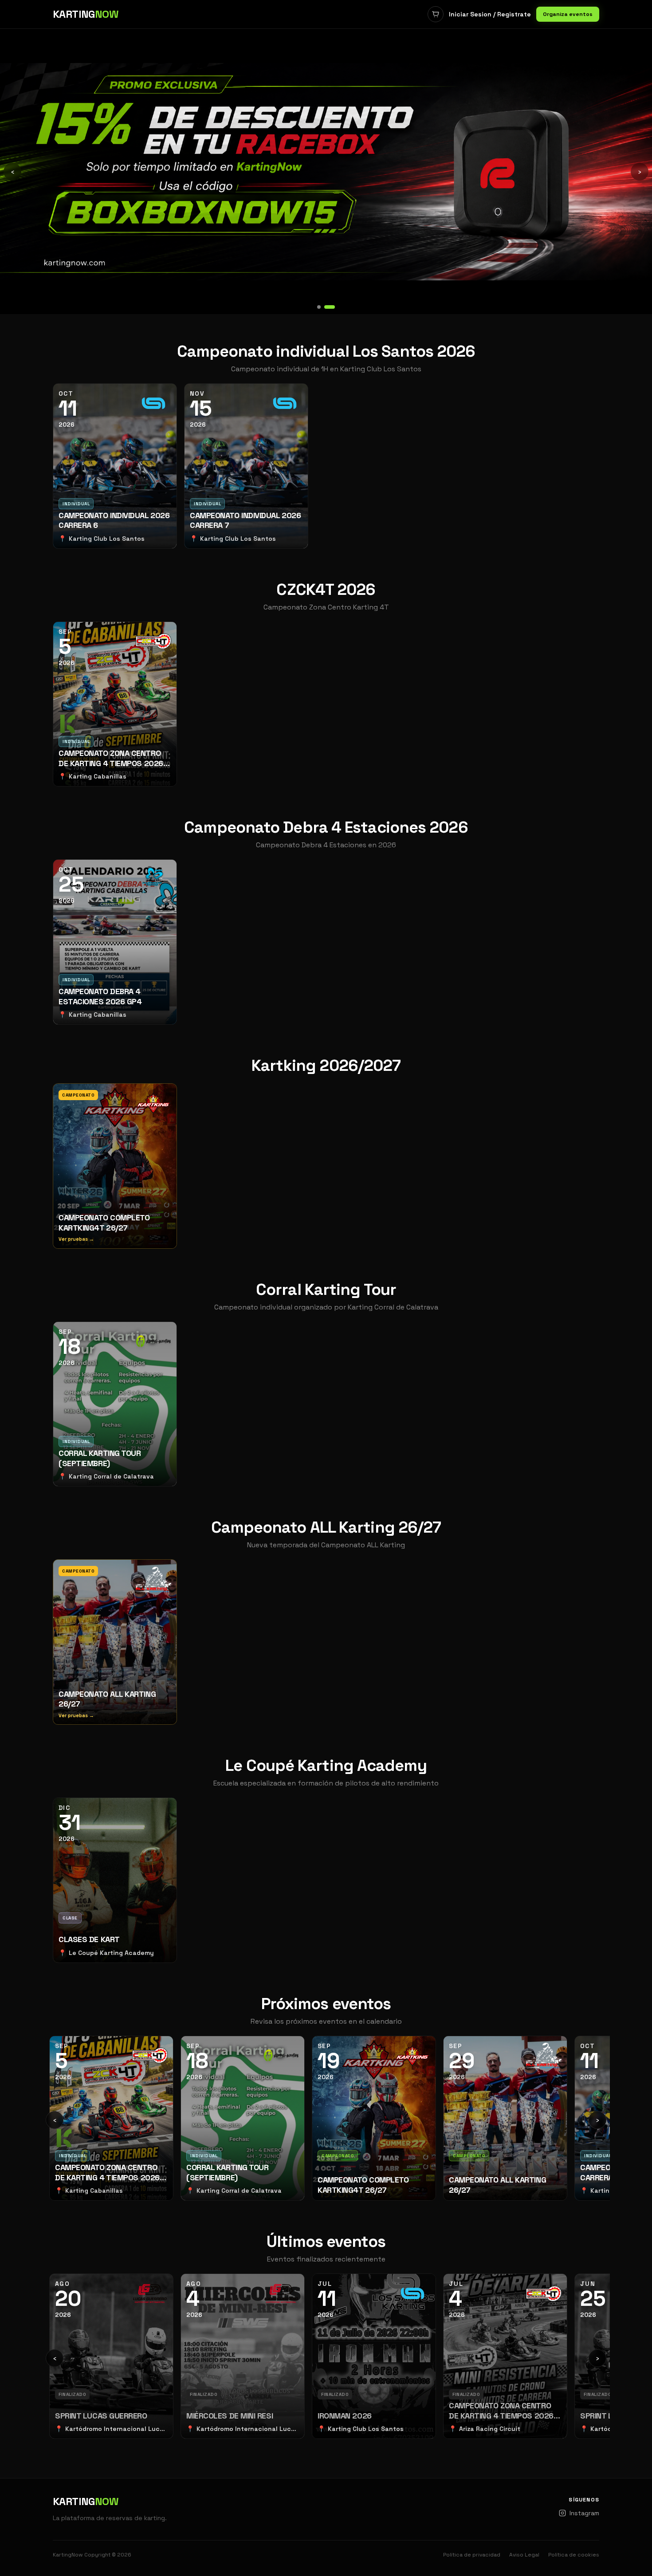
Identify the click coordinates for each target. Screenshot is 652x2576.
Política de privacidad (472, 2555)
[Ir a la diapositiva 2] (333, 307)
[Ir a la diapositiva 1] (322, 307)
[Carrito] (436, 14)
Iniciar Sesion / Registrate (490, 14)
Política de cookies (574, 2555)
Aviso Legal (524, 2555)
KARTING (86, 14)
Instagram (584, 2513)
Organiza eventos (568, 14)
